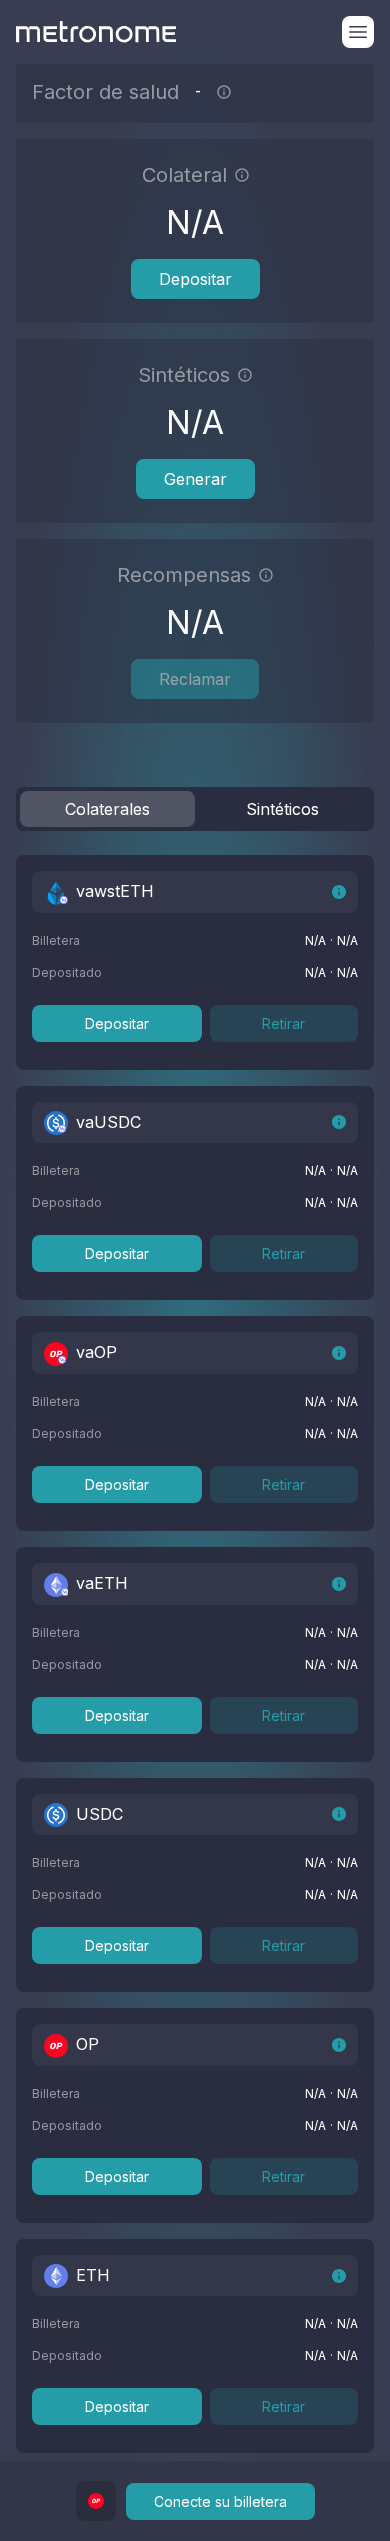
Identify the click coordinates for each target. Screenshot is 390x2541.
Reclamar (195, 679)
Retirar (283, 1023)
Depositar (195, 279)
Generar (195, 479)
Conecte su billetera (220, 2501)
